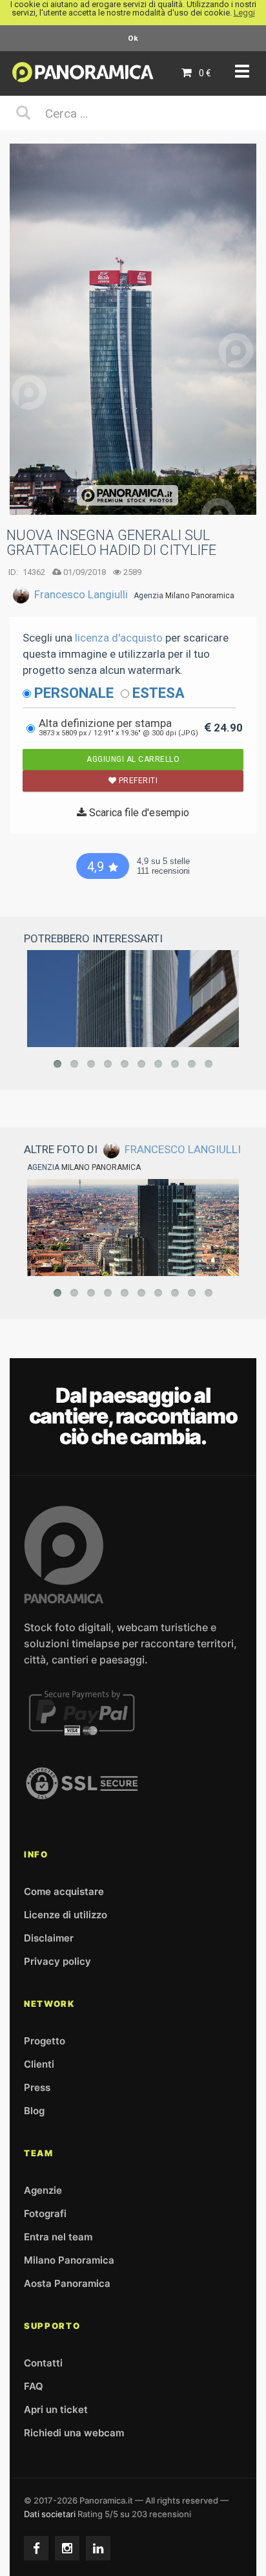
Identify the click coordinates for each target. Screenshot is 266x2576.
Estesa (159, 693)
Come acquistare (64, 1891)
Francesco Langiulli (81, 594)
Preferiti (137, 781)
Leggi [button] (244, 13)
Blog (34, 2111)
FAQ (34, 2386)
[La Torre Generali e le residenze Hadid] (133, 999)
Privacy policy (57, 1961)
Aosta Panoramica (67, 2283)
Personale (74, 693)
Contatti (43, 2363)
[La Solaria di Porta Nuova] (133, 1228)
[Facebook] (36, 2548)
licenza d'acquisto (119, 638)
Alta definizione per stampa (118, 727)
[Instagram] (67, 2548)
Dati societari (50, 2514)
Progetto (45, 2041)
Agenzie (43, 2190)
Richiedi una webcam (74, 2433)
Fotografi (45, 2213)
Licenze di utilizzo (66, 1915)
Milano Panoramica (200, 596)
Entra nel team (58, 2237)
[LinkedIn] (98, 2548)
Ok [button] (133, 38)
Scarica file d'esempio (138, 813)
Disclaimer (49, 1938)
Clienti (39, 2064)
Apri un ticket (56, 2409)
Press (37, 2087)
